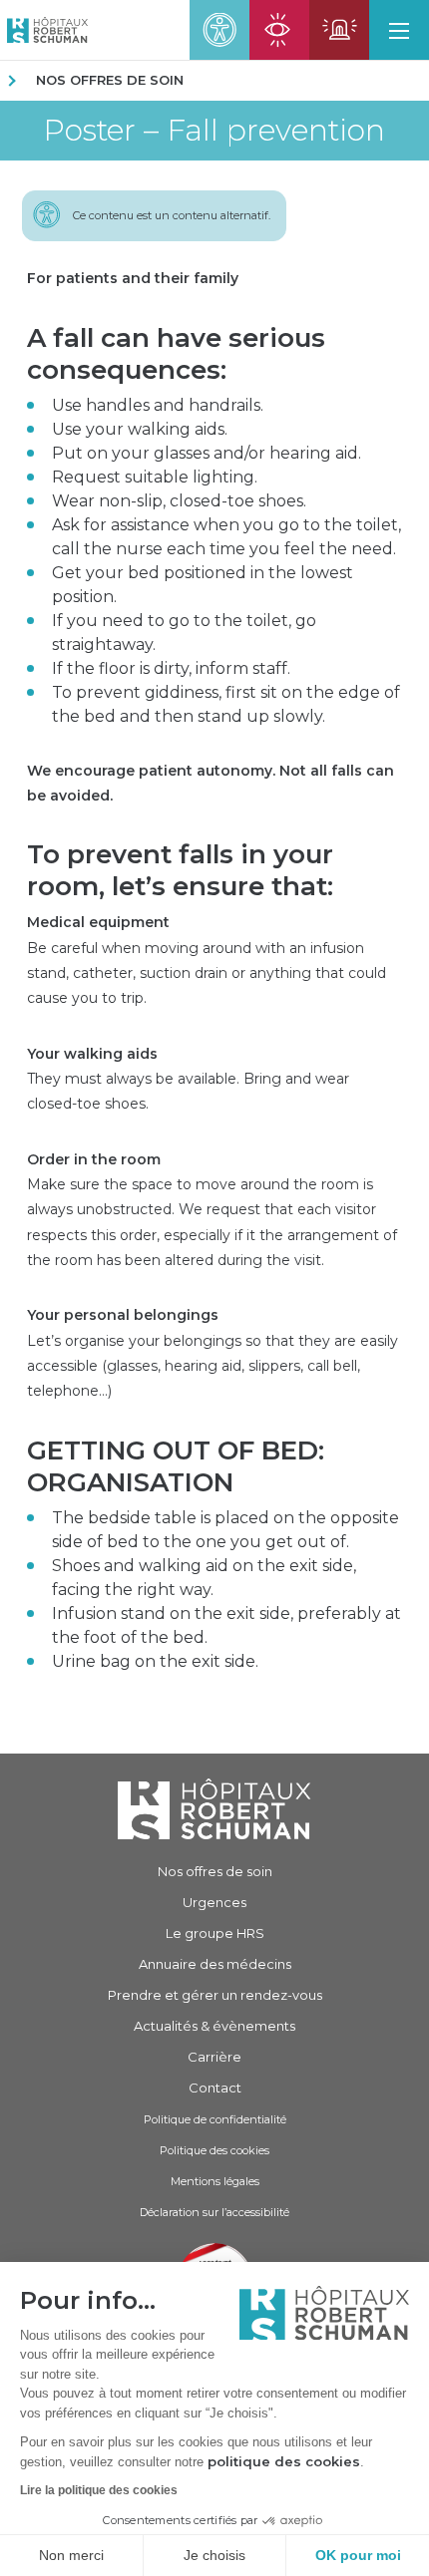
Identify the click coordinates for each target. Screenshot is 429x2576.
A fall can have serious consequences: (176, 354)
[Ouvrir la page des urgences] (339, 30)
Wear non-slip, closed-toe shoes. (179, 501)
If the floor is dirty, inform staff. (171, 668)
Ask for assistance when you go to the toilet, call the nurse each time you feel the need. (226, 537)
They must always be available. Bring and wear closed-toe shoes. (188, 1079)
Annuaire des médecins (215, 1964)
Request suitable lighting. (155, 477)
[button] (399, 30)
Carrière (214, 2057)
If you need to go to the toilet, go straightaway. (184, 633)
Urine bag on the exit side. (155, 1661)
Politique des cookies (214, 2150)
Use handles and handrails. (158, 405)
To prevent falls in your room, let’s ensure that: (180, 870)
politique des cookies (284, 2461)
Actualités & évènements (214, 2026)
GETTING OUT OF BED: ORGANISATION (176, 1466)
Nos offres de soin (110, 80)
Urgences (214, 1902)
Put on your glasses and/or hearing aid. (207, 453)
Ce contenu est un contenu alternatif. (172, 215)
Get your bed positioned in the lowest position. (203, 585)
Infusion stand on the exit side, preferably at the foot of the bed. (226, 1625)
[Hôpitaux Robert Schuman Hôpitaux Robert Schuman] (44, 30)
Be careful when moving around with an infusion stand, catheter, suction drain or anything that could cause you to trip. (207, 960)
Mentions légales (215, 2181)
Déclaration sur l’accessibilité (214, 2212)
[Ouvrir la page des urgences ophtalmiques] (279, 30)
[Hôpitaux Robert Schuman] (214, 1809)
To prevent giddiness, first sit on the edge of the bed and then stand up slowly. (226, 704)
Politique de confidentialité (215, 2119)
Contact (215, 2088)
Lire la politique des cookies (99, 2490)
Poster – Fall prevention (214, 131)
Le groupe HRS (215, 1933)
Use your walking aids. (140, 429)
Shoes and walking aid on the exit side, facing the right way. (204, 1578)
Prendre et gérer (215, 1995)
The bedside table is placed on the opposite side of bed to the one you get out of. (225, 1530)
